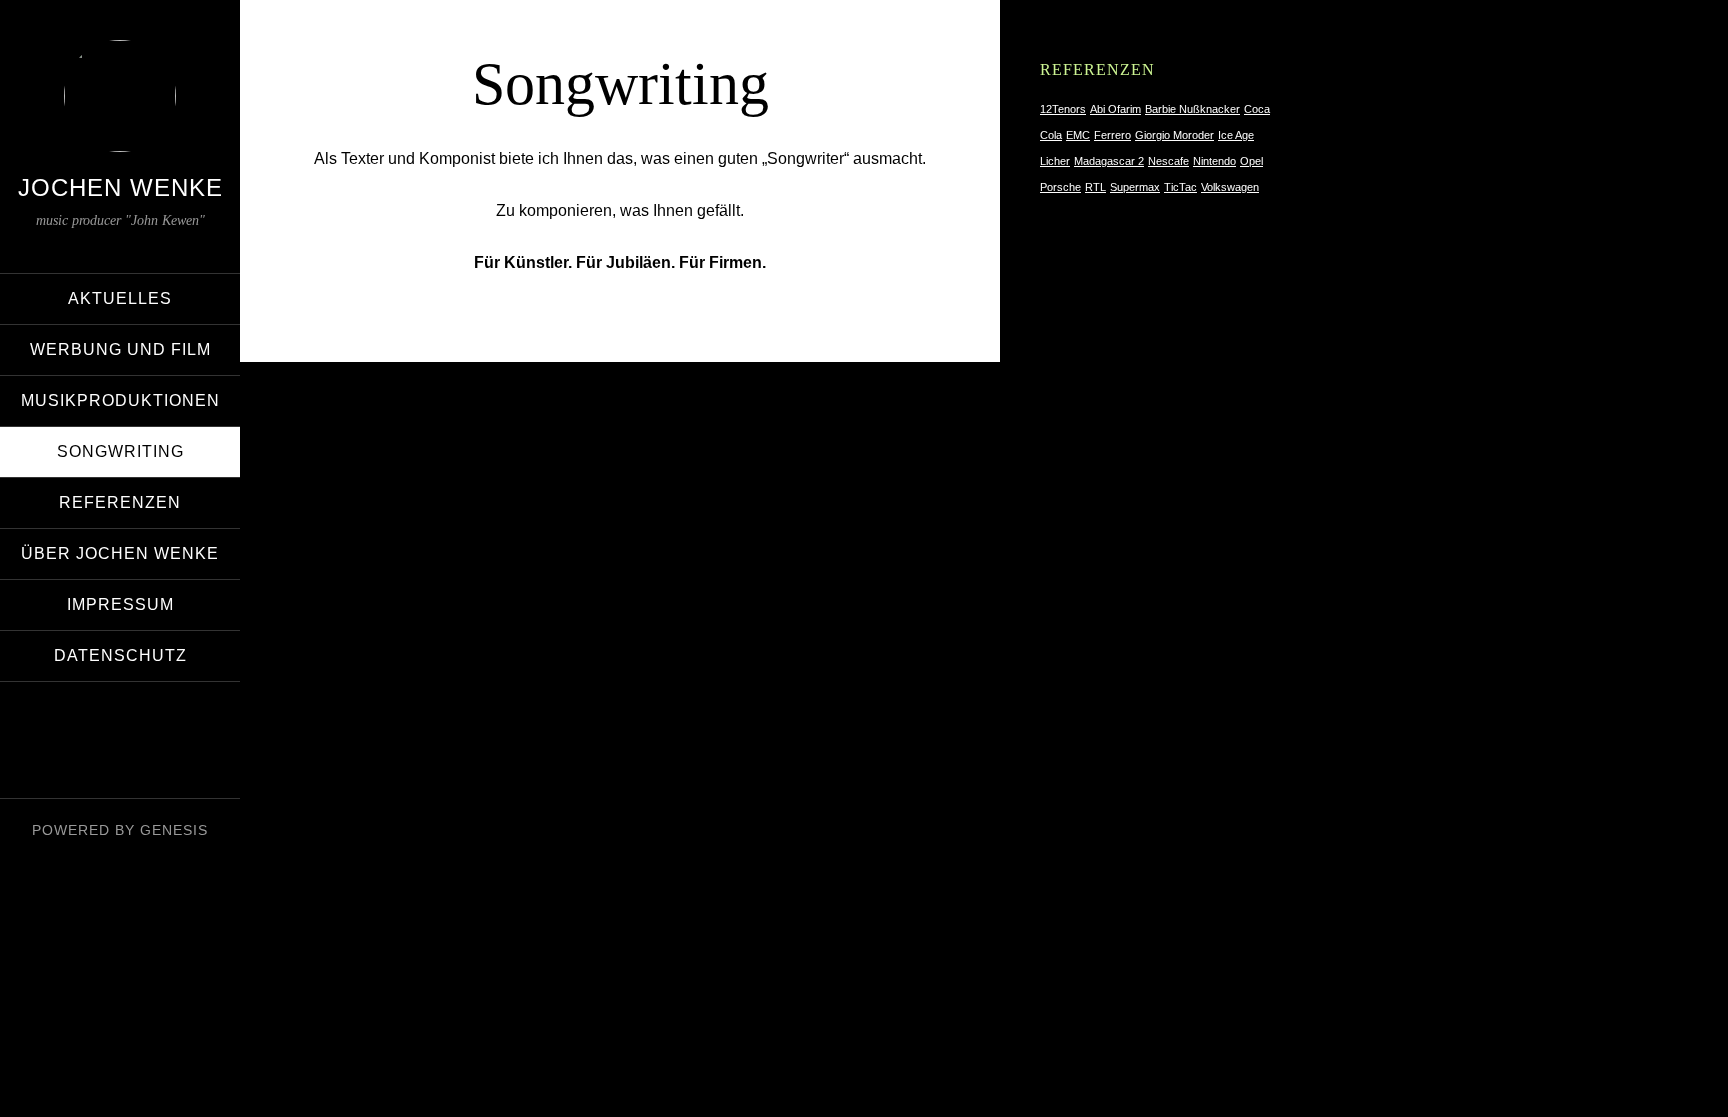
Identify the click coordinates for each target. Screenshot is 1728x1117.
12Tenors (1063, 109)
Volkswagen (1230, 187)
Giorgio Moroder (1174, 135)
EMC (1078, 135)
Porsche (1060, 187)
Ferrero (1112, 135)
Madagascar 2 (1109, 161)
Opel (1251, 161)
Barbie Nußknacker (1192, 109)
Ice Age (1236, 135)
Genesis (174, 830)
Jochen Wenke (120, 187)
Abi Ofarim (1115, 109)
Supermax (1135, 187)
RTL (1095, 187)
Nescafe (1168, 161)
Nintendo (1214, 161)
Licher (1055, 161)
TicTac (1180, 187)
